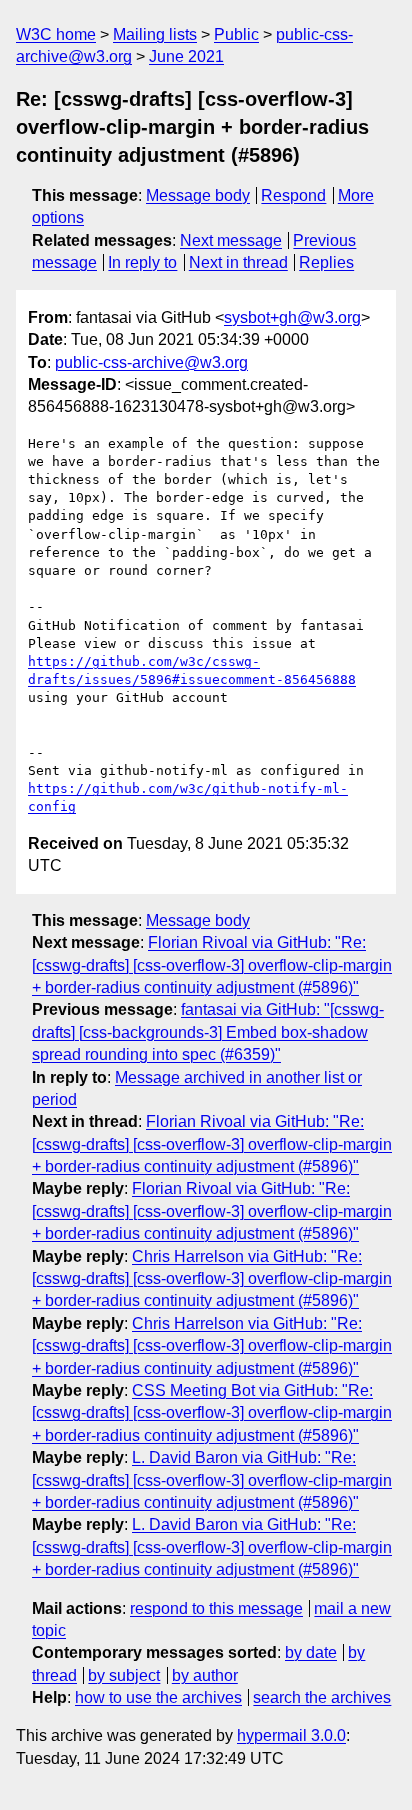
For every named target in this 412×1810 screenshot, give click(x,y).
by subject (124, 1675)
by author (205, 1675)
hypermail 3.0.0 (291, 1735)
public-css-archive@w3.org (151, 362)
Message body (198, 195)
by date (311, 1652)
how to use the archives (158, 1697)
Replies (326, 262)
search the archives (322, 1697)
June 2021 (186, 56)
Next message (231, 240)
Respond (293, 195)
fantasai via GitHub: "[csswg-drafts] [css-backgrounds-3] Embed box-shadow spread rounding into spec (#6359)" (208, 1032)
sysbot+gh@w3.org (292, 317)
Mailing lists (155, 34)
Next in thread (238, 262)
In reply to (142, 262)
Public (236, 34)
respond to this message (216, 1608)
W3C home (56, 34)
